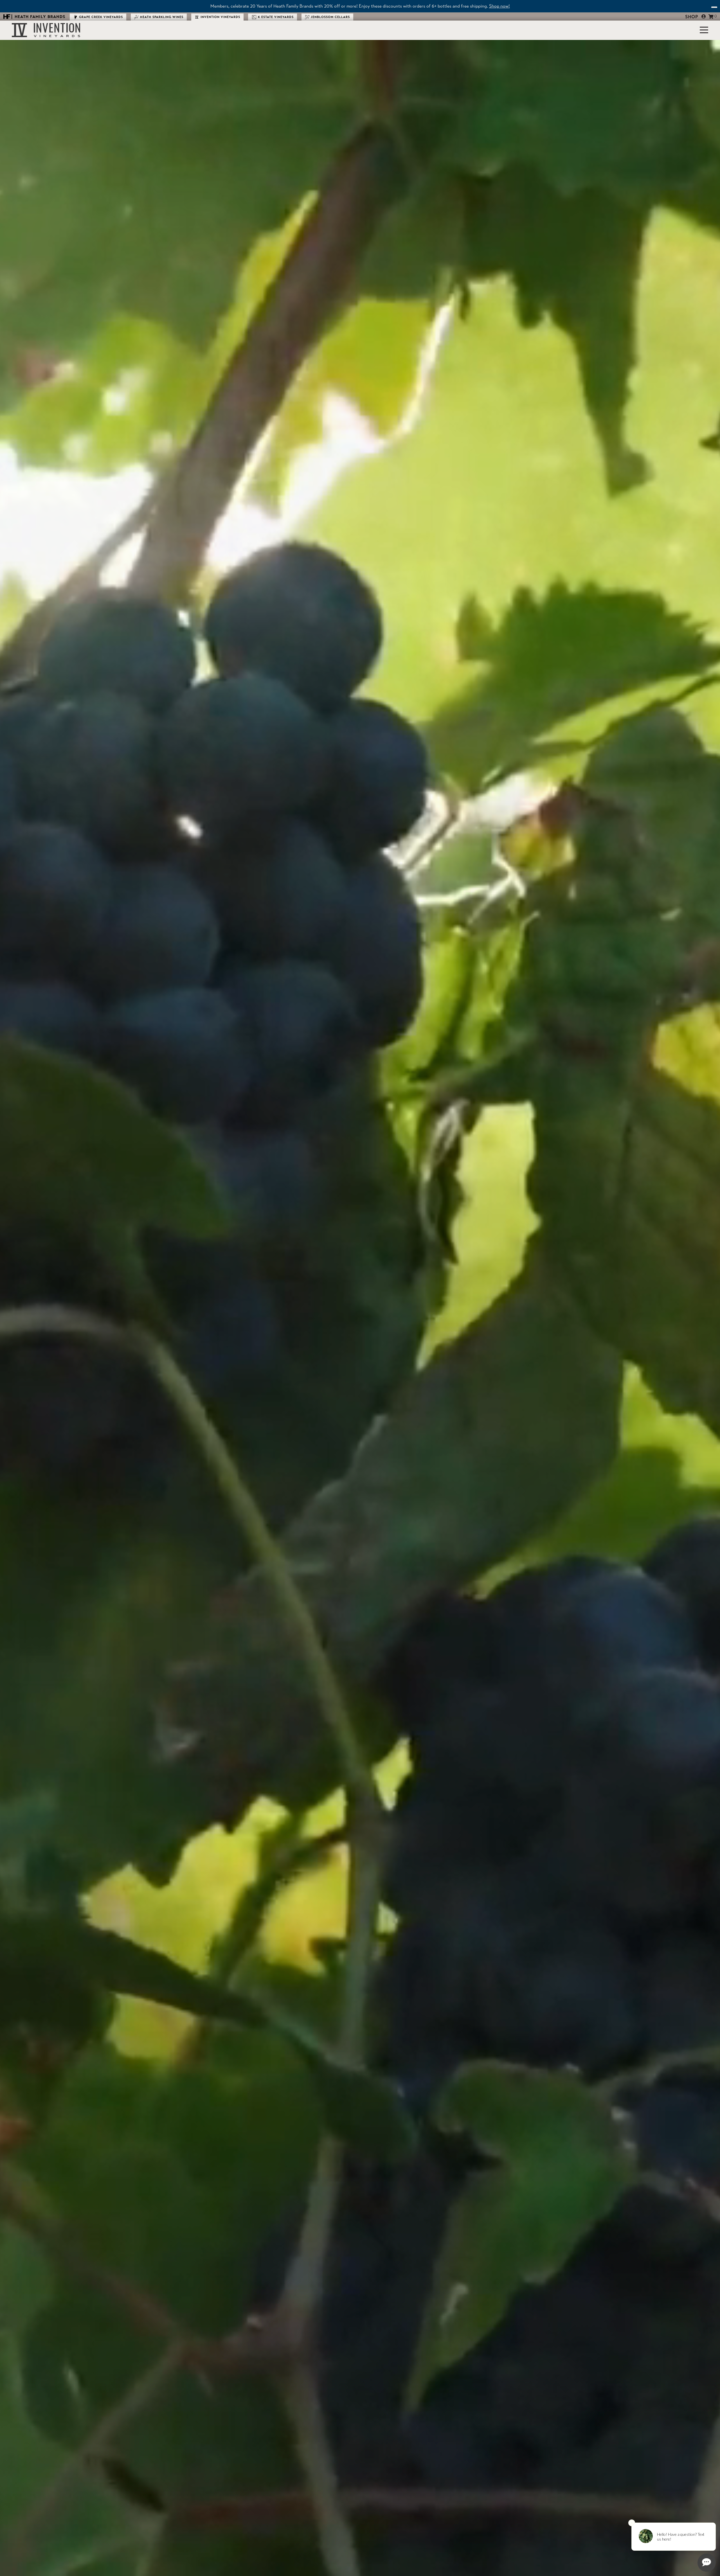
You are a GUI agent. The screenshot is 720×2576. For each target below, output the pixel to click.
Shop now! (499, 6)
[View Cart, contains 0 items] (711, 16)
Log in (704, 16)
